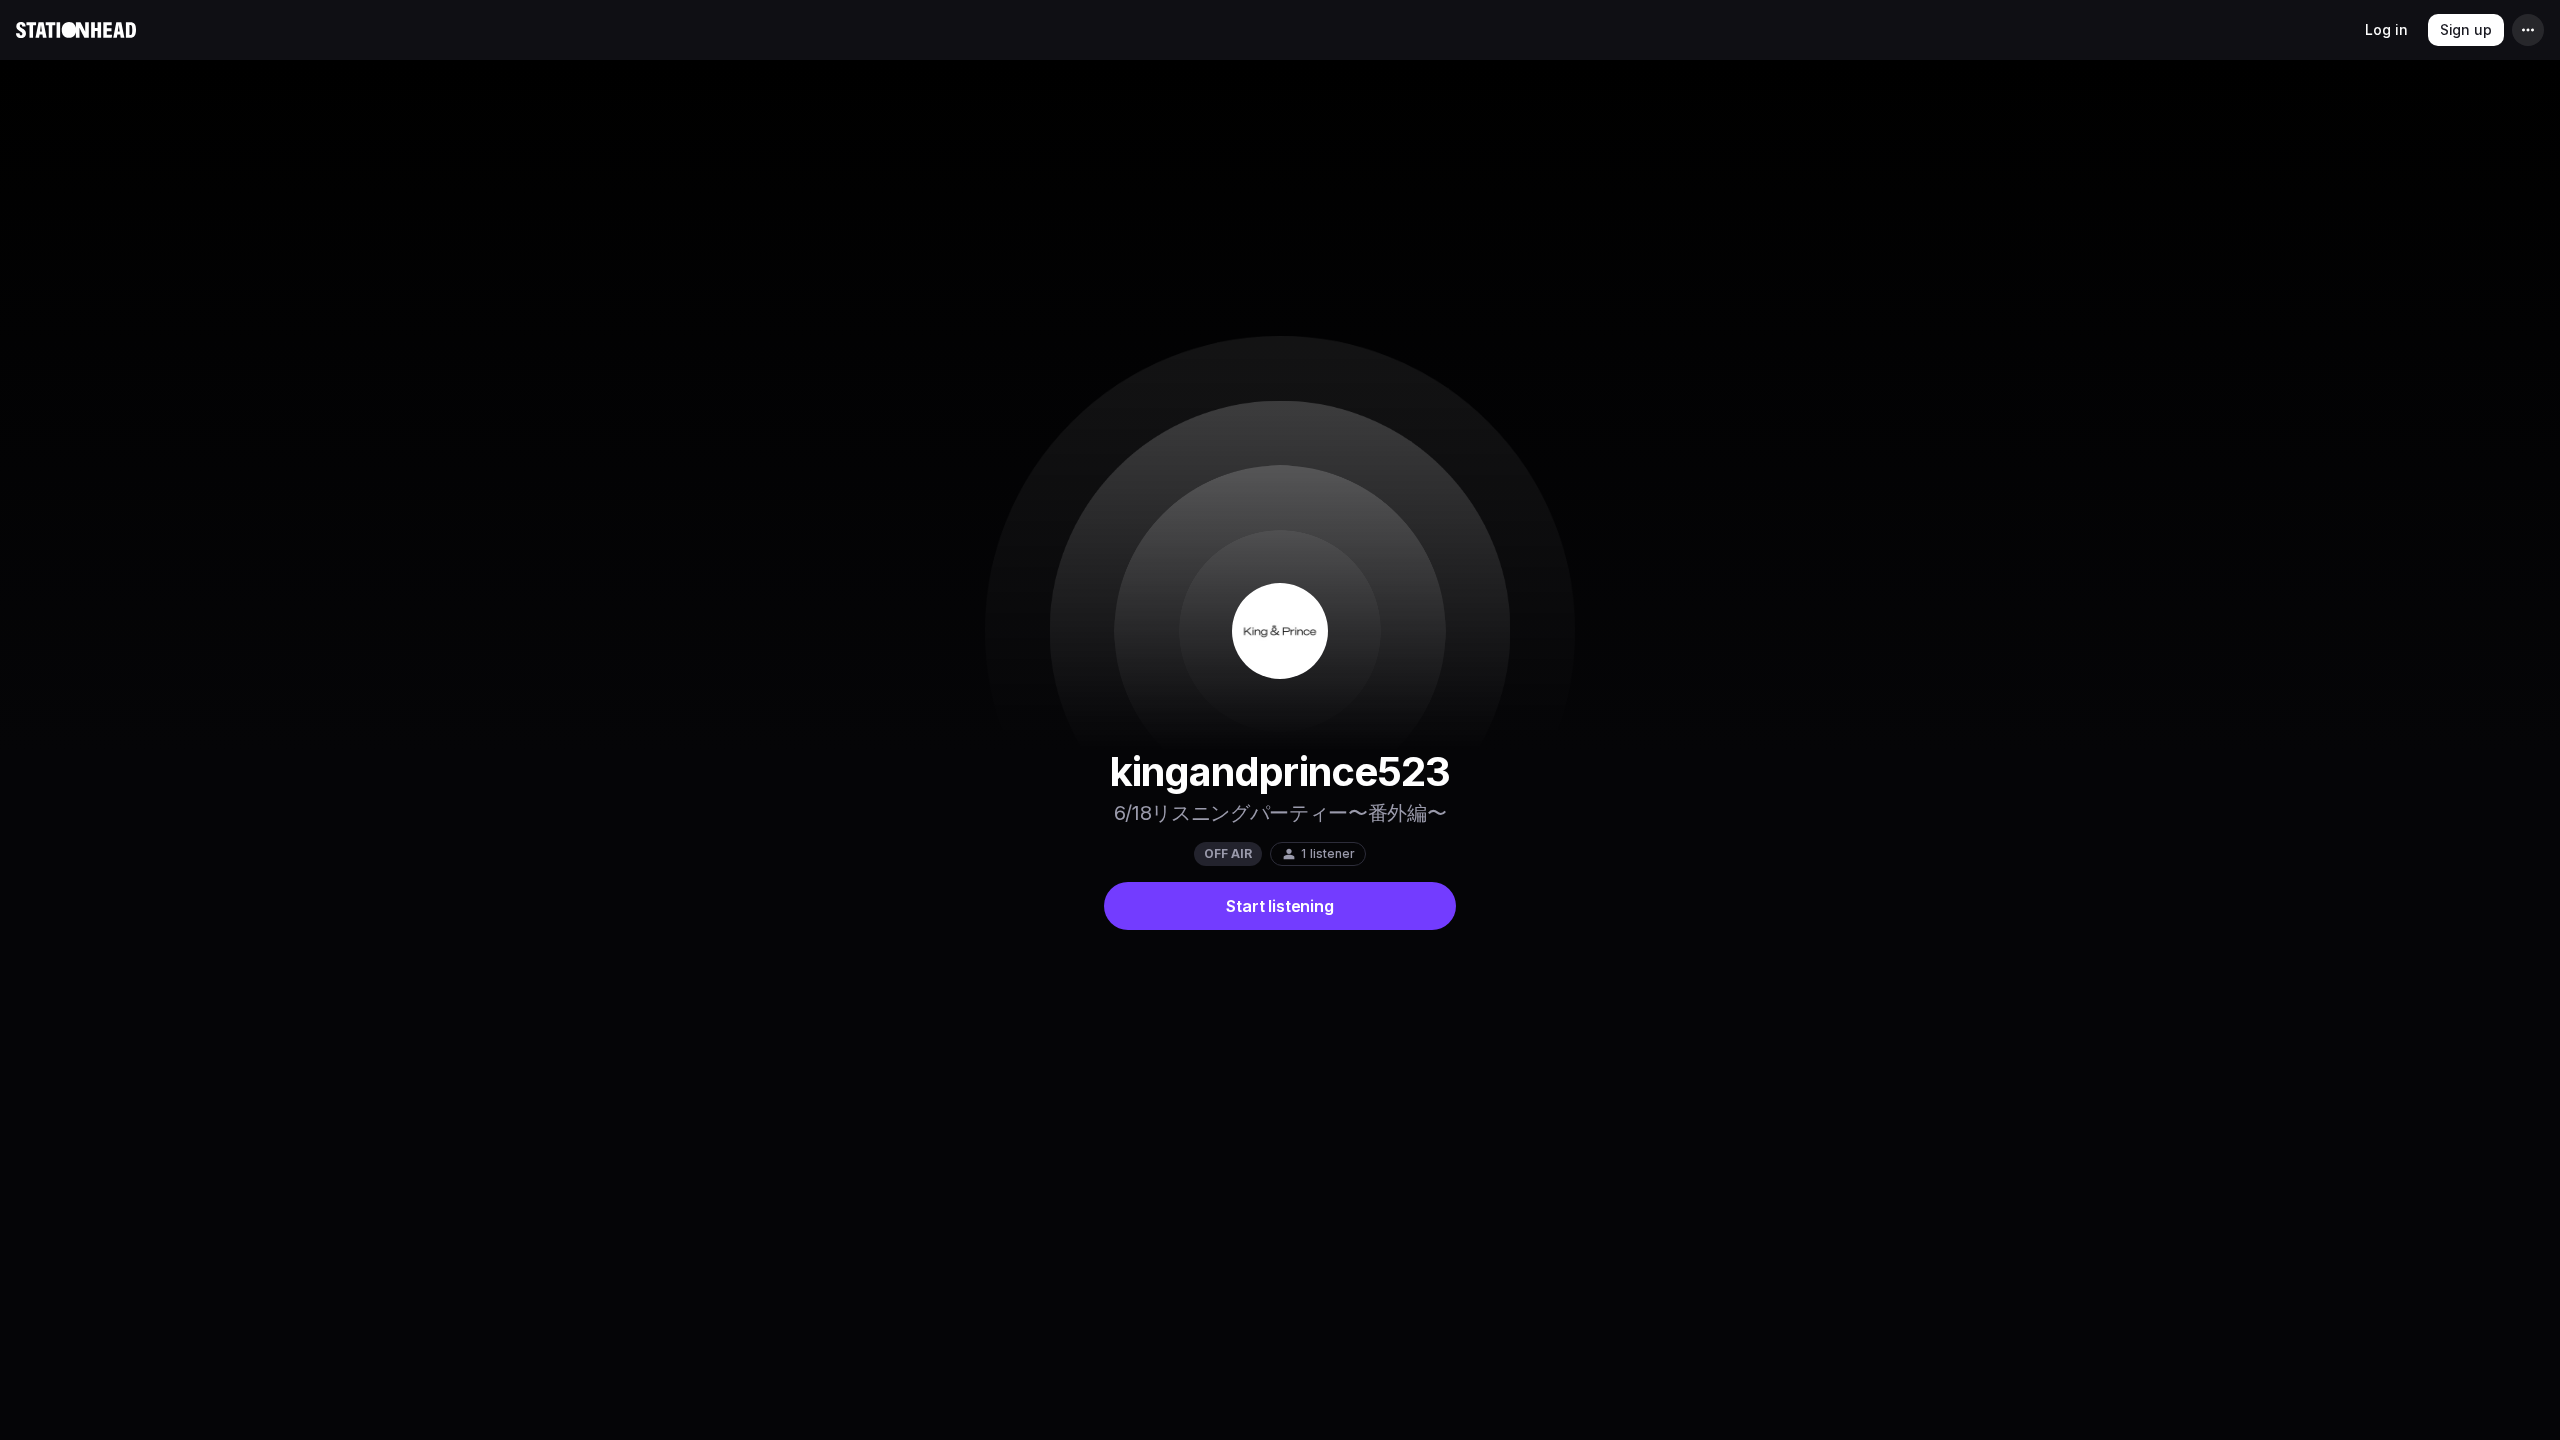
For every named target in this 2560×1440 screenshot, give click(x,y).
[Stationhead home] (76, 30)
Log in (2386, 29)
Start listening (1279, 906)
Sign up (2466, 29)
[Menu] (2528, 30)
